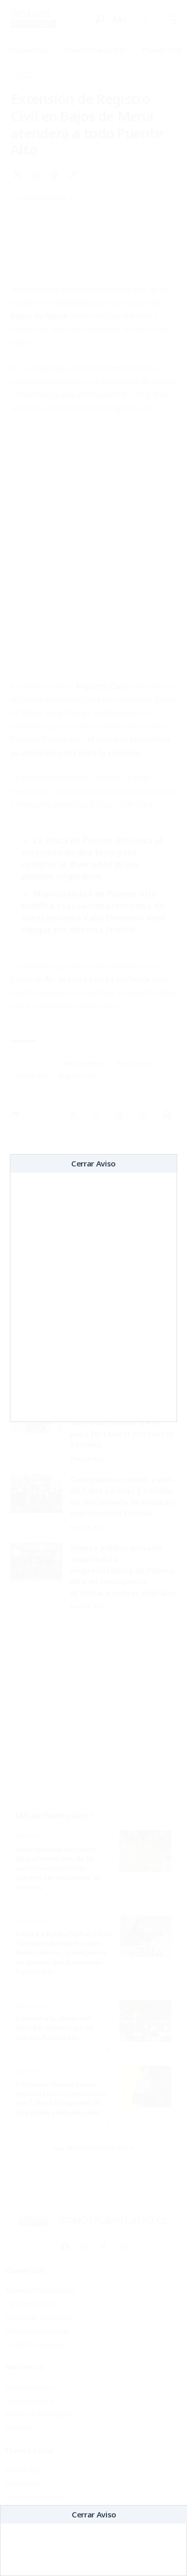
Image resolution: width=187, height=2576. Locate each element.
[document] (94, 1288)
